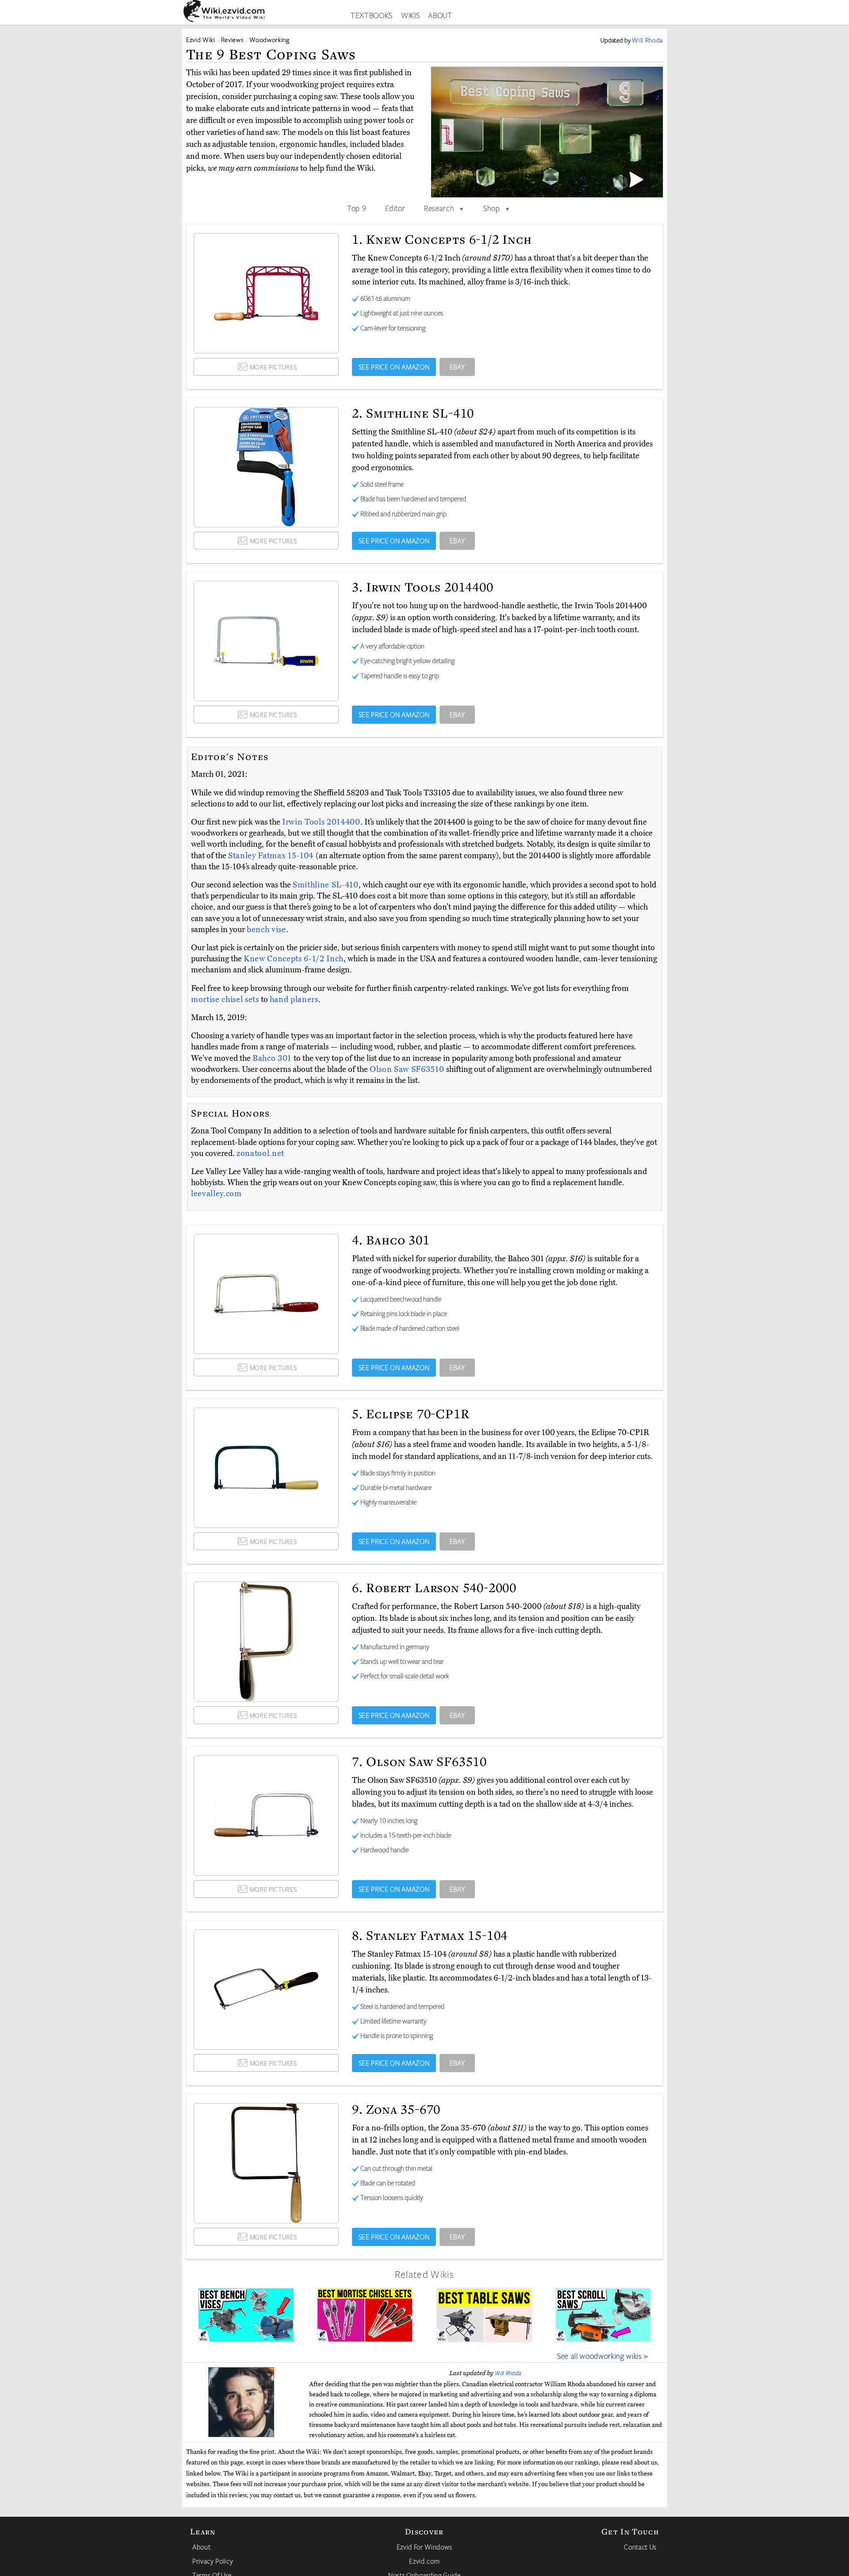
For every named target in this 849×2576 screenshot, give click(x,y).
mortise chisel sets (225, 999)
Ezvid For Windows (424, 2547)
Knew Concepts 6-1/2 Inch (294, 959)
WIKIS (410, 15)
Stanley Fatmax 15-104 (272, 856)
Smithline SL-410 (326, 885)
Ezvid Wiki (201, 40)
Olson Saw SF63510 (408, 1069)
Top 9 (357, 208)
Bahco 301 (273, 1058)
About (201, 2547)
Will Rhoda (508, 2373)
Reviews (233, 40)
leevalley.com (216, 1194)
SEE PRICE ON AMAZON (394, 367)
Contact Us (640, 2547)
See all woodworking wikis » (603, 2356)
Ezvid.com (424, 2561)
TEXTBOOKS (372, 15)
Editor (395, 208)
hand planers (294, 999)
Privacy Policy (213, 2561)
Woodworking (269, 40)
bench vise (266, 929)
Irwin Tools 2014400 (321, 822)
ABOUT (440, 15)
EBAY (457, 367)
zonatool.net (260, 1153)
